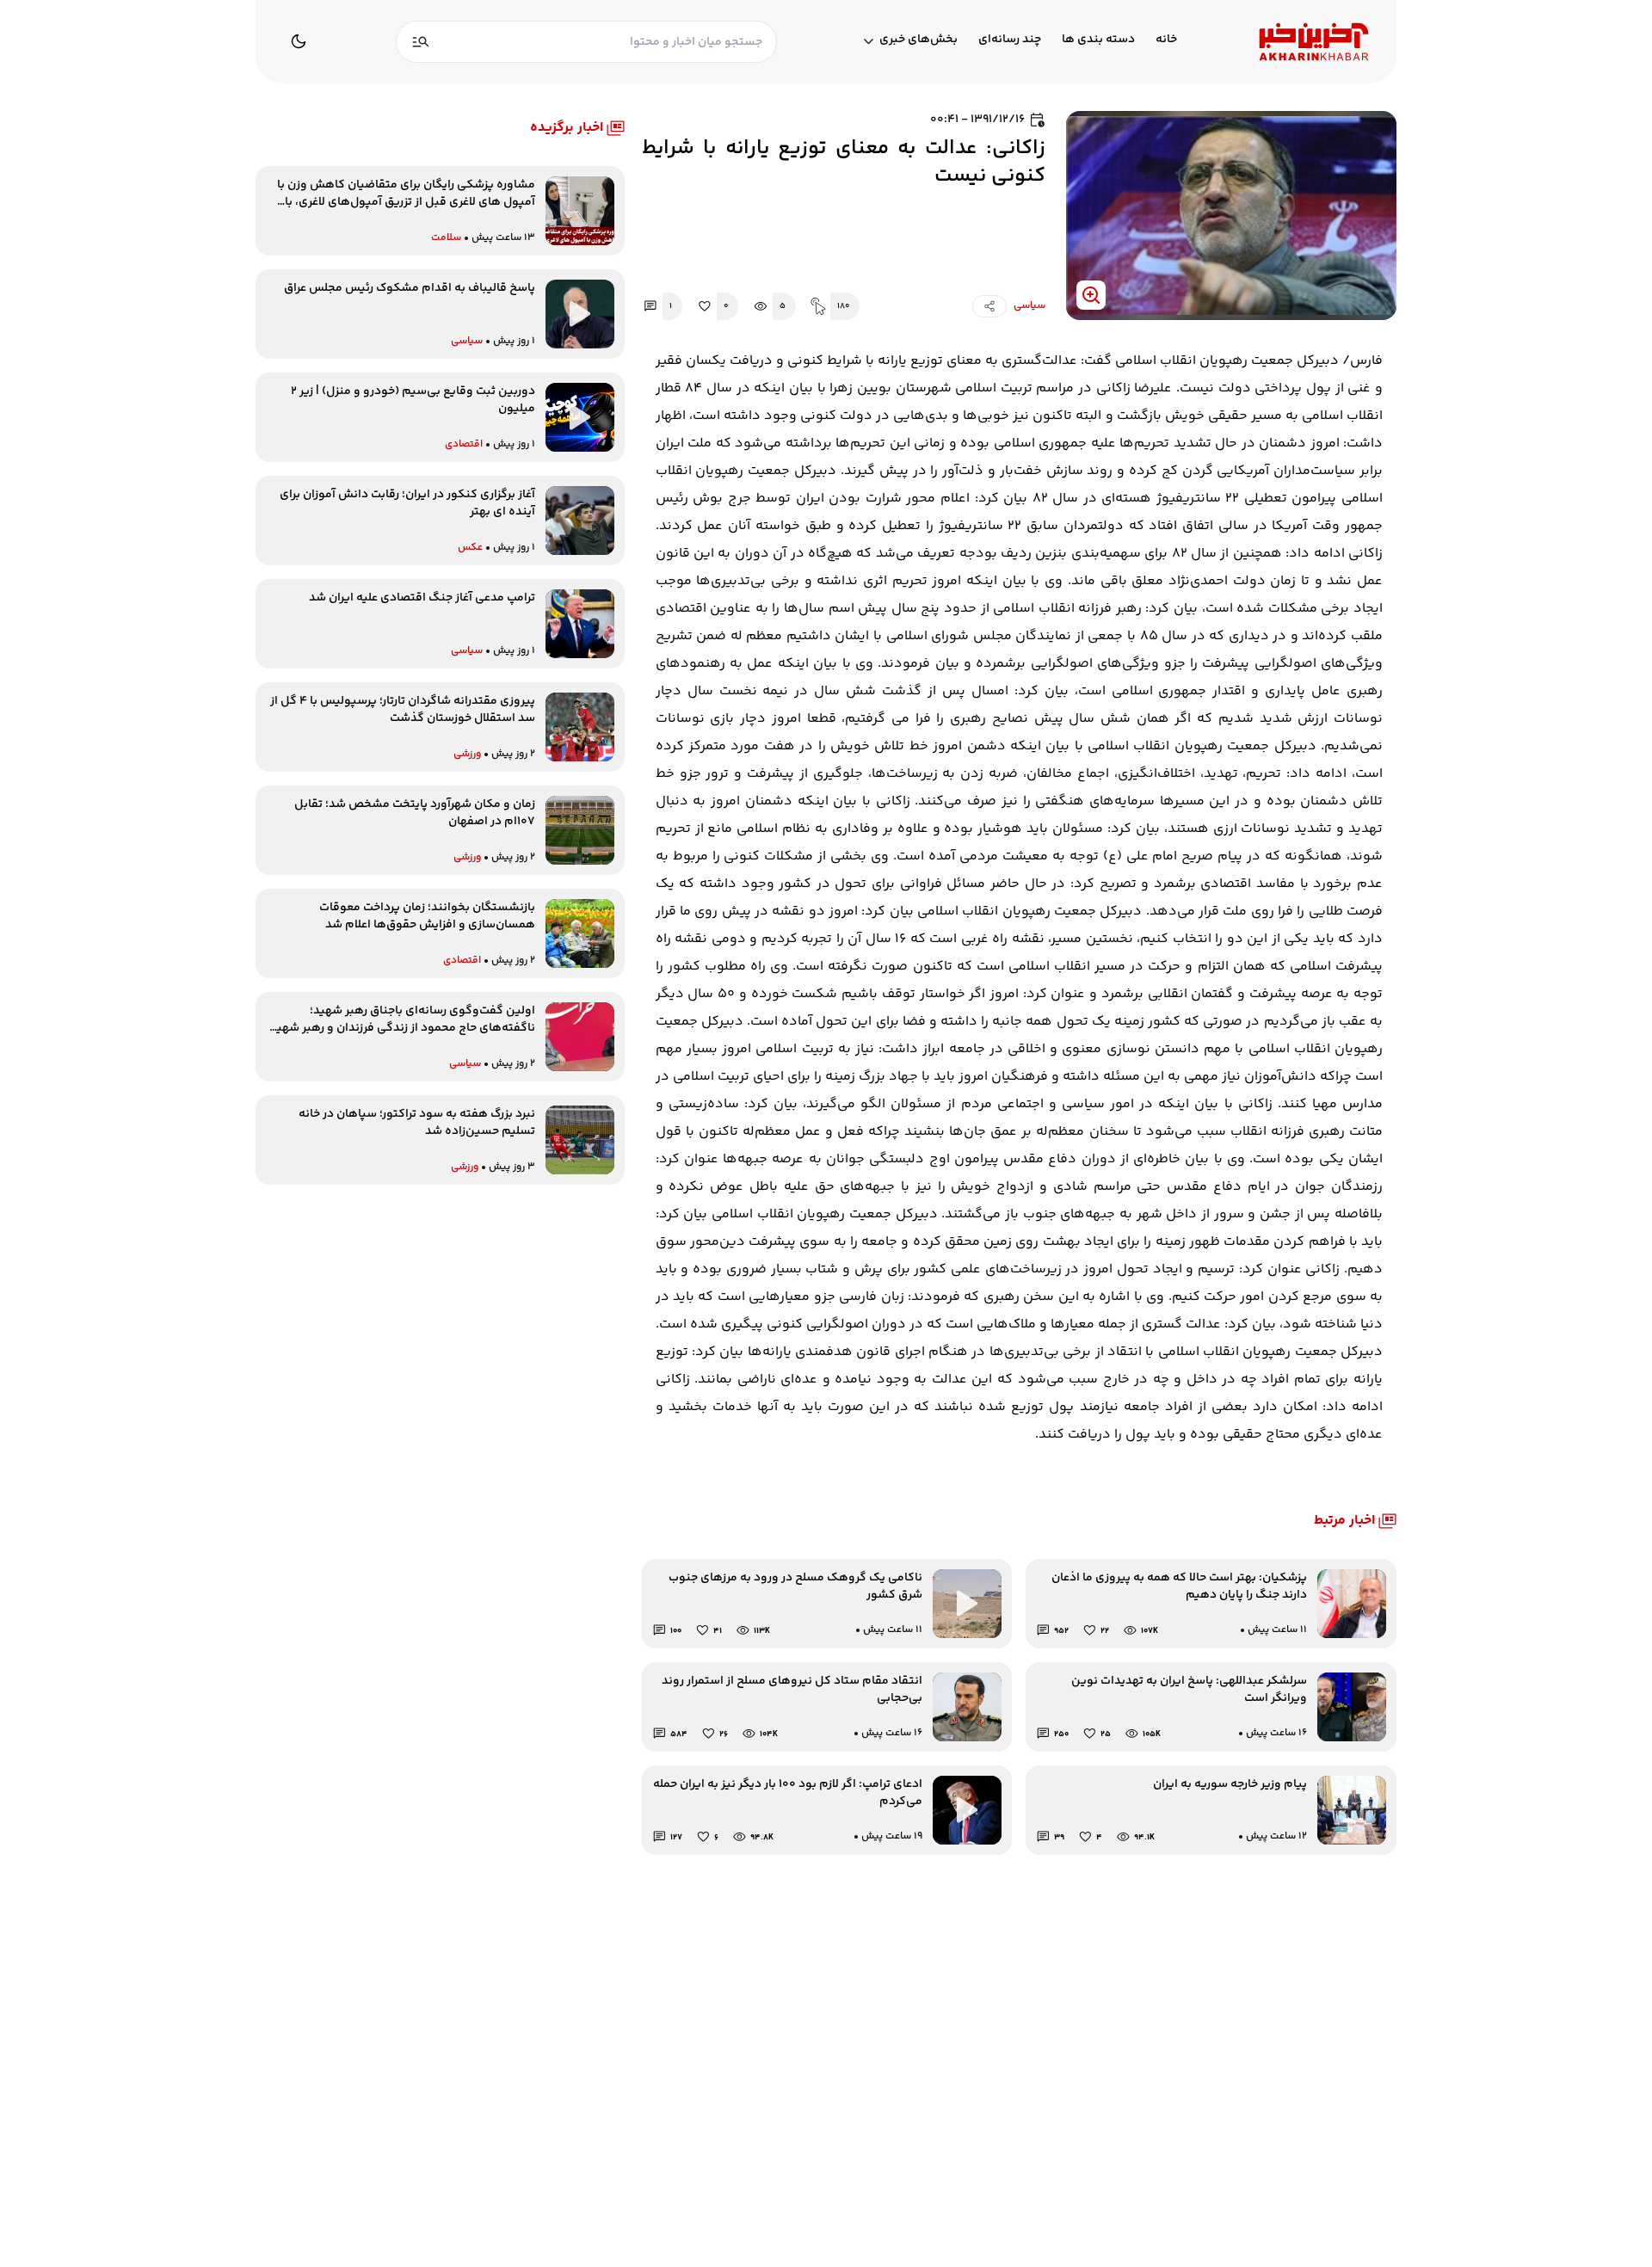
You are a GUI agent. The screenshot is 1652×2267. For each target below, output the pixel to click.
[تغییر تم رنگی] (299, 41)
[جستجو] (421, 42)
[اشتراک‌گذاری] (989, 306)
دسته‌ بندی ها (1098, 40)
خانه (1166, 40)
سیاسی (1029, 306)
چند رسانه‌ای (1010, 40)
